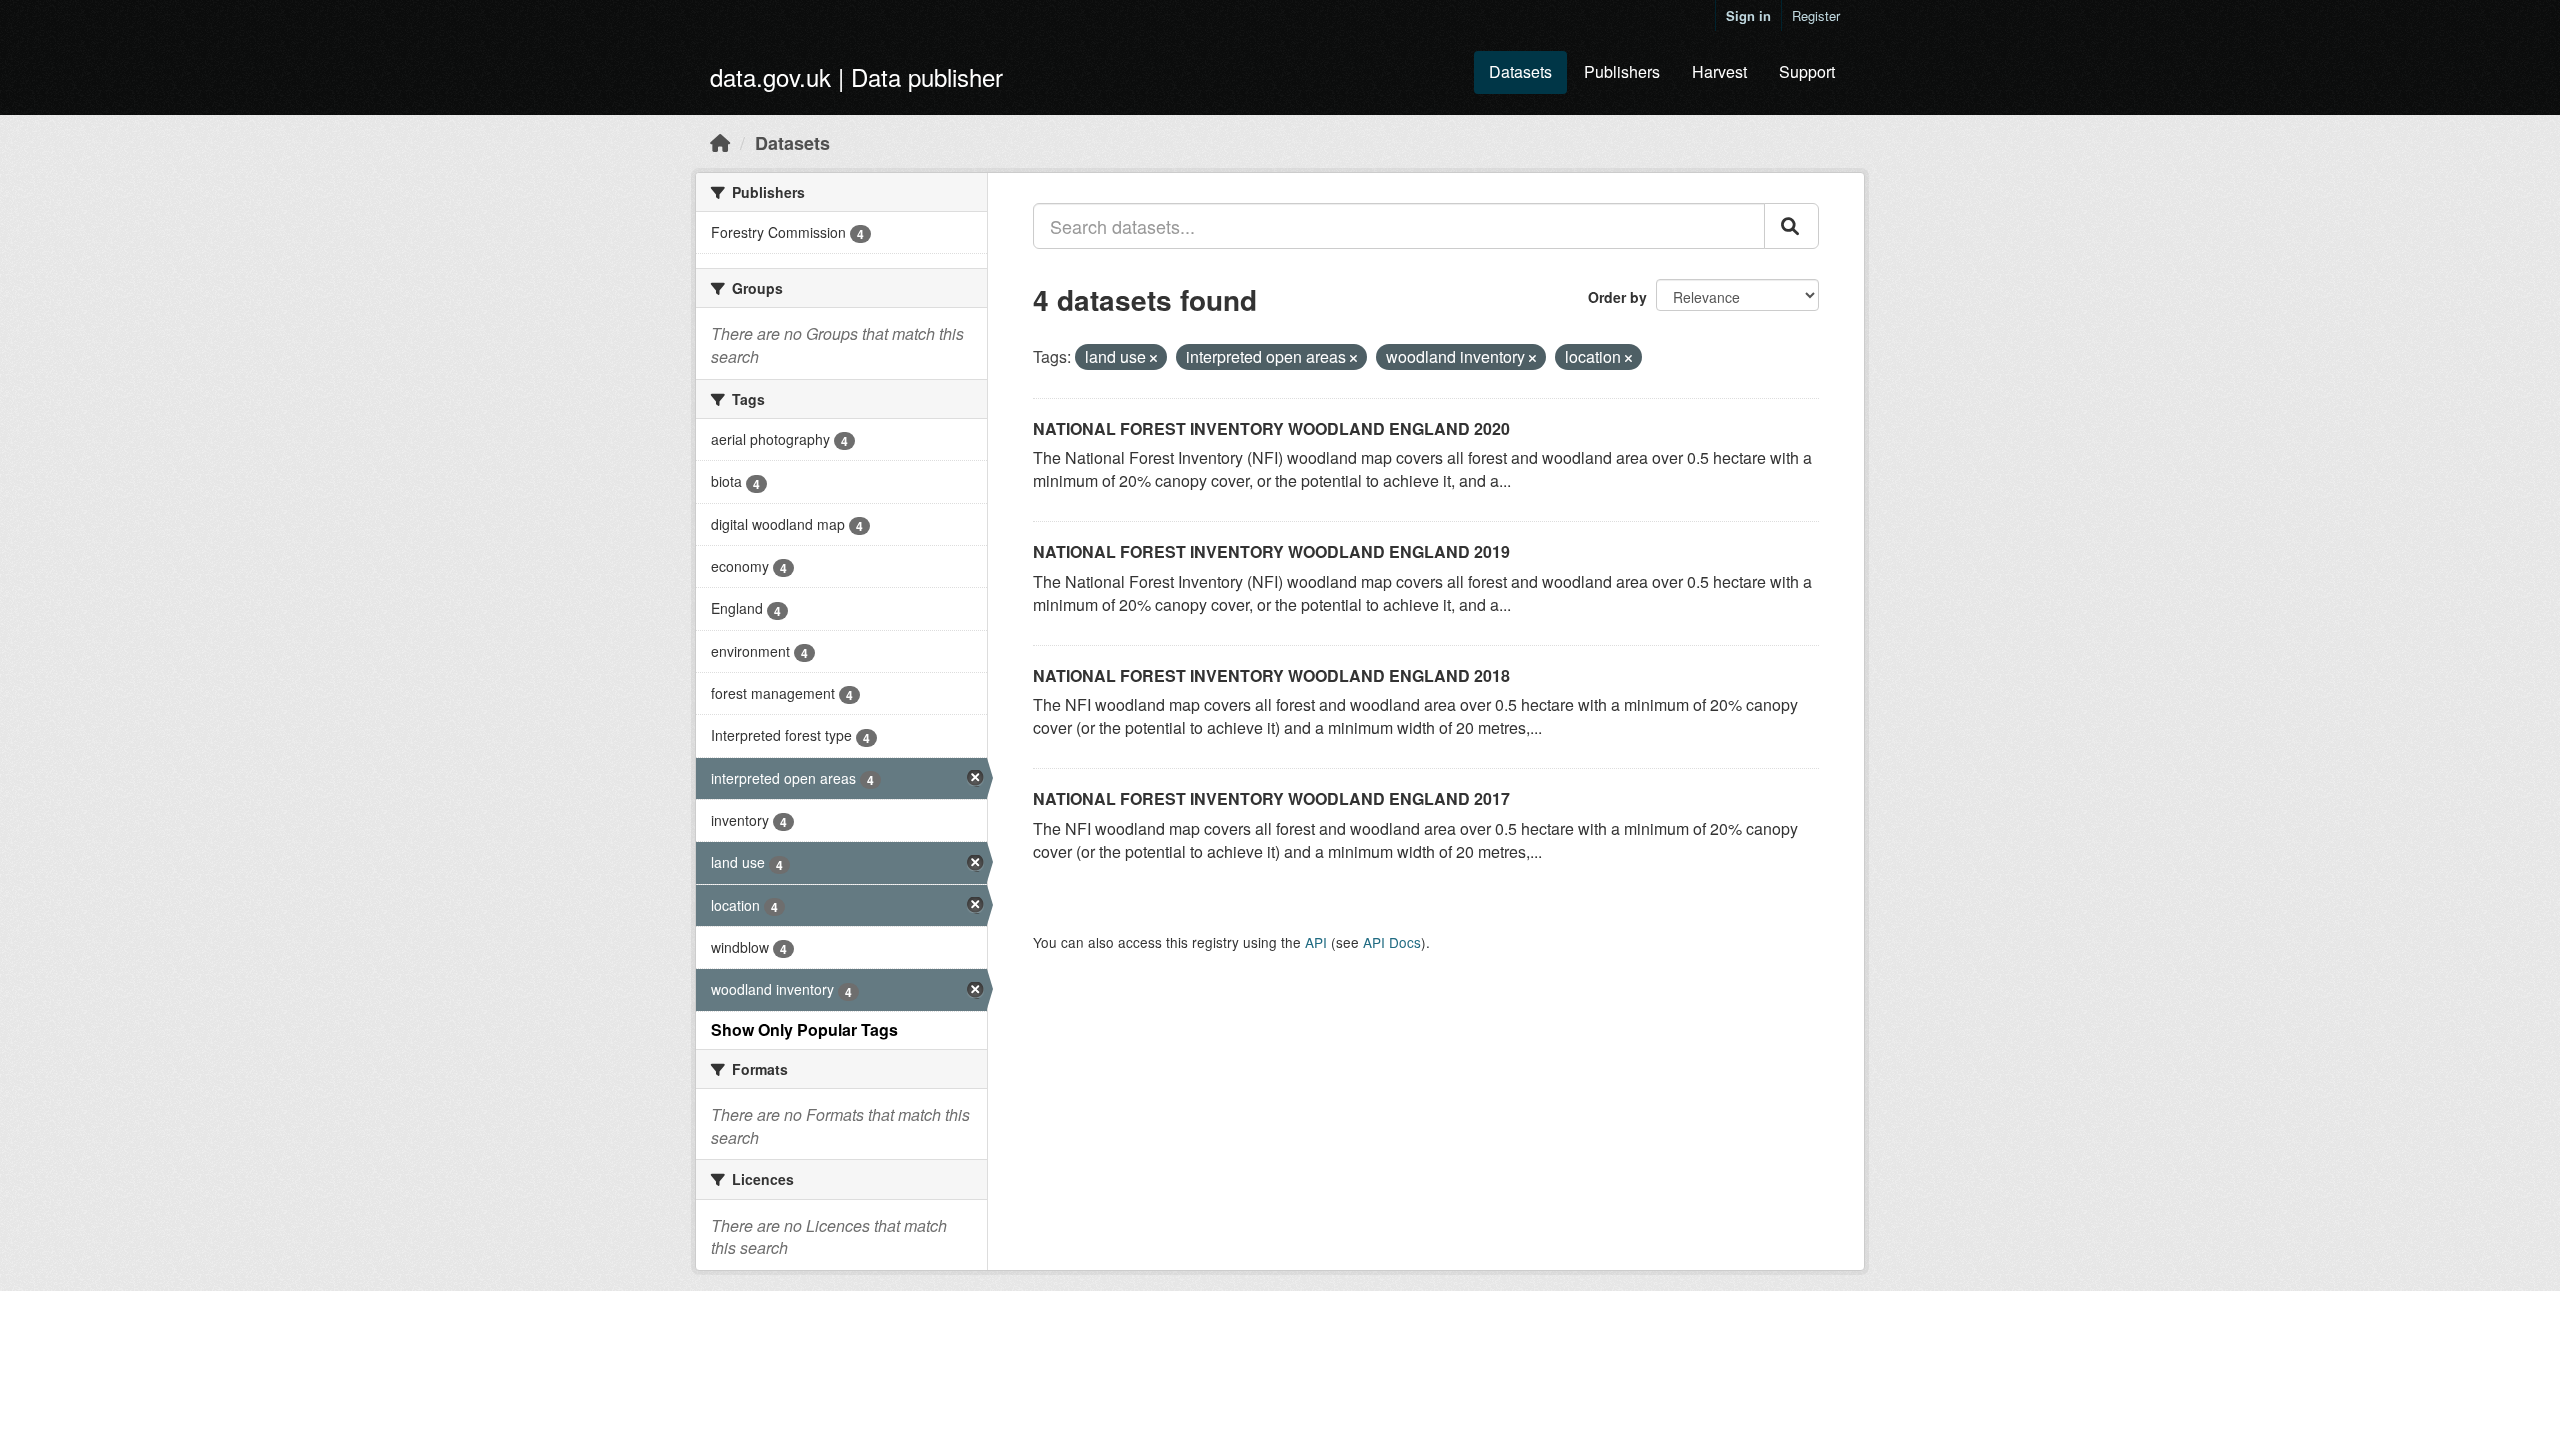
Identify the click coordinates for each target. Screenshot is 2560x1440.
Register (1816, 15)
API (1316, 942)
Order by (1617, 297)
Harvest (1719, 71)
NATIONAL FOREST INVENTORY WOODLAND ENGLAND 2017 (1271, 798)
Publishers (1622, 71)
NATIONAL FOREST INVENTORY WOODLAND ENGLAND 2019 (1271, 551)
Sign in (1748, 15)
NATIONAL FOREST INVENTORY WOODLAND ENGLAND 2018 (1271, 675)
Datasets (1520, 71)
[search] (1791, 226)
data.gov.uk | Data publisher (856, 76)
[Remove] (1153, 358)
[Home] (720, 142)
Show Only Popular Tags (804, 1029)
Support (1807, 71)
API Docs (1392, 942)
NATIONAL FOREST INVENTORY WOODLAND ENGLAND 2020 (1271, 428)
